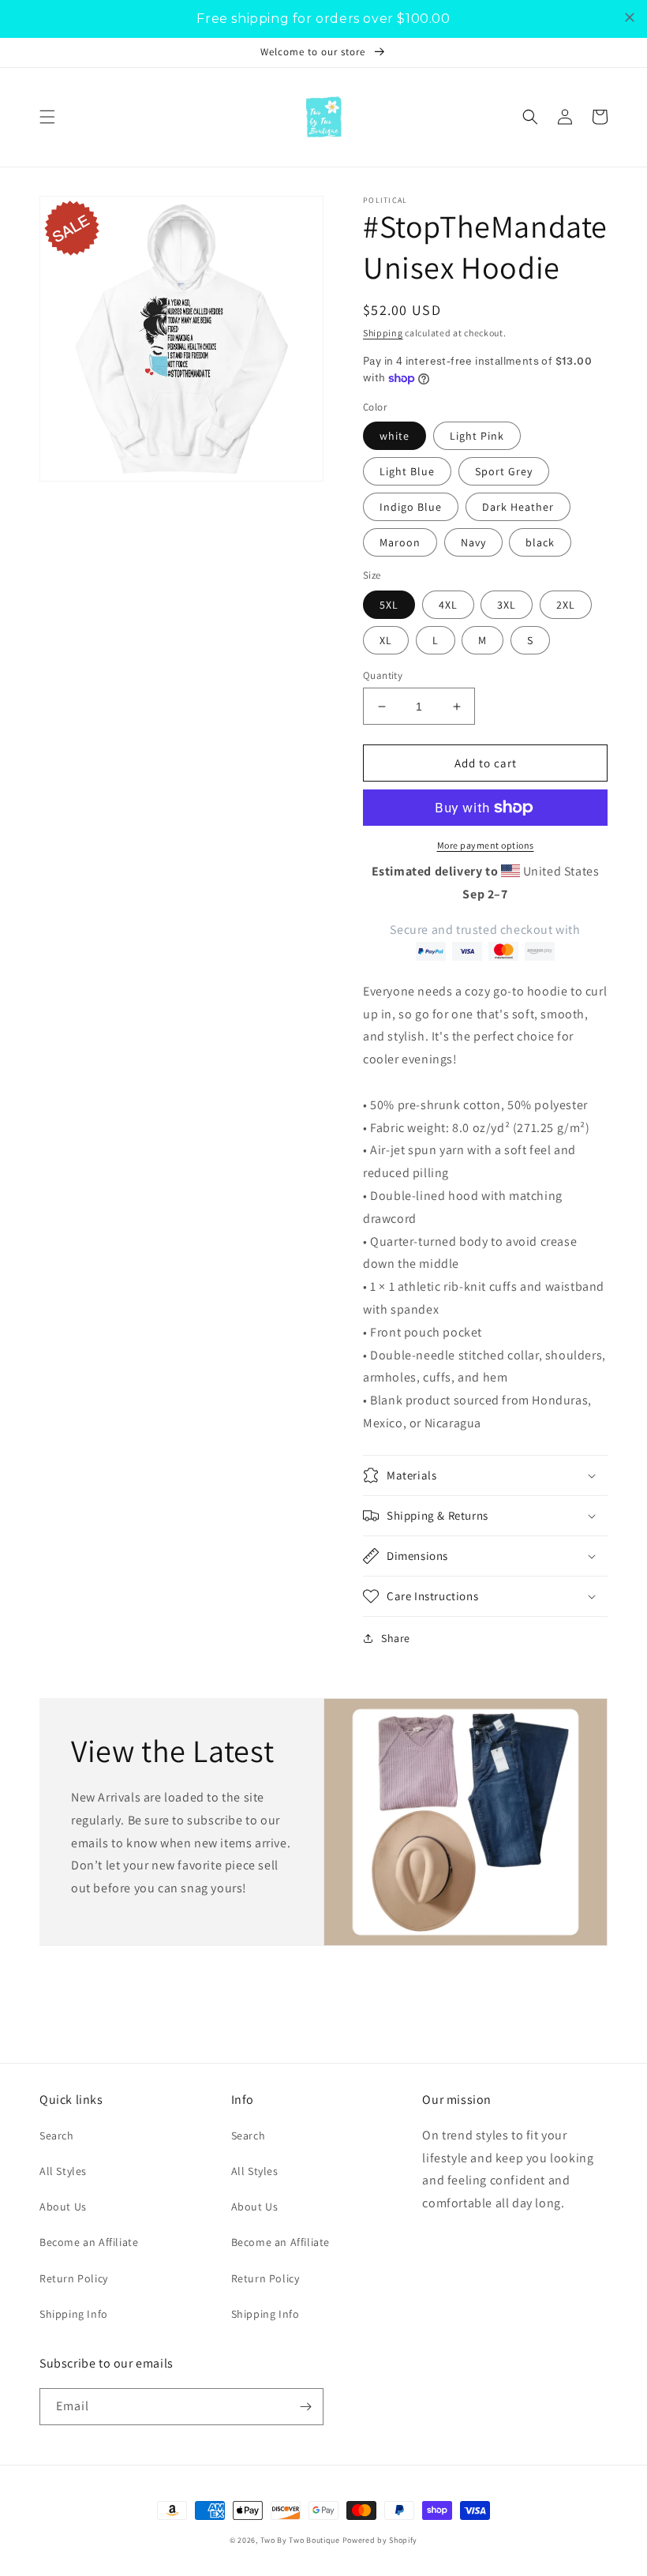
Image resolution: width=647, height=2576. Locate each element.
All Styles (63, 2171)
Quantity (383, 675)
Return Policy (74, 2278)
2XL (566, 605)
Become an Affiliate (89, 2242)
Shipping (383, 333)
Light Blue (407, 471)
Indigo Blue (411, 507)
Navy (473, 542)
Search (57, 2135)
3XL (507, 605)
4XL (448, 605)
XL (386, 640)
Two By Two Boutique (301, 2540)
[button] (47, 117)
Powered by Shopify (380, 2540)
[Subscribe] (305, 2407)
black (540, 542)
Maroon (400, 542)
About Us (63, 2207)
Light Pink (477, 436)
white (395, 436)
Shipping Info (74, 2314)
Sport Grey (504, 471)
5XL (389, 605)
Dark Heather (518, 507)
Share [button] (396, 1638)
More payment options (486, 845)
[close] (630, 17)
